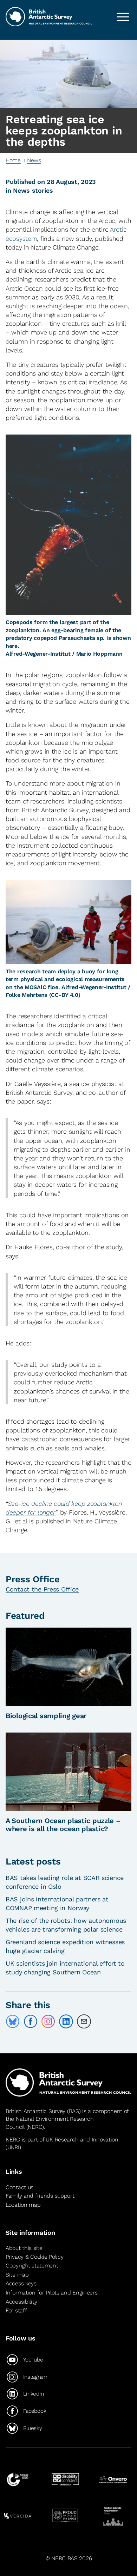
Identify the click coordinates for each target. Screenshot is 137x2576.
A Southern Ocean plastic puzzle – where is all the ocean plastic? (63, 1825)
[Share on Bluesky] (13, 2021)
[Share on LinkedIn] (66, 2021)
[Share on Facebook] (31, 2021)
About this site (24, 2248)
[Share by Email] (84, 2021)
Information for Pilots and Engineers (52, 2293)
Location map (23, 2205)
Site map (17, 2275)
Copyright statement (32, 2266)
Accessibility (21, 2302)
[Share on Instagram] (48, 2021)
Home (13, 160)
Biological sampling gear (46, 1716)
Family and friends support (40, 2196)
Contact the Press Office (42, 1589)
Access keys (21, 2283)
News (34, 160)
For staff (16, 2310)
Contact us (19, 2187)
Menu (123, 17)
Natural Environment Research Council (50, 2123)
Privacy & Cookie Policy (34, 2257)
